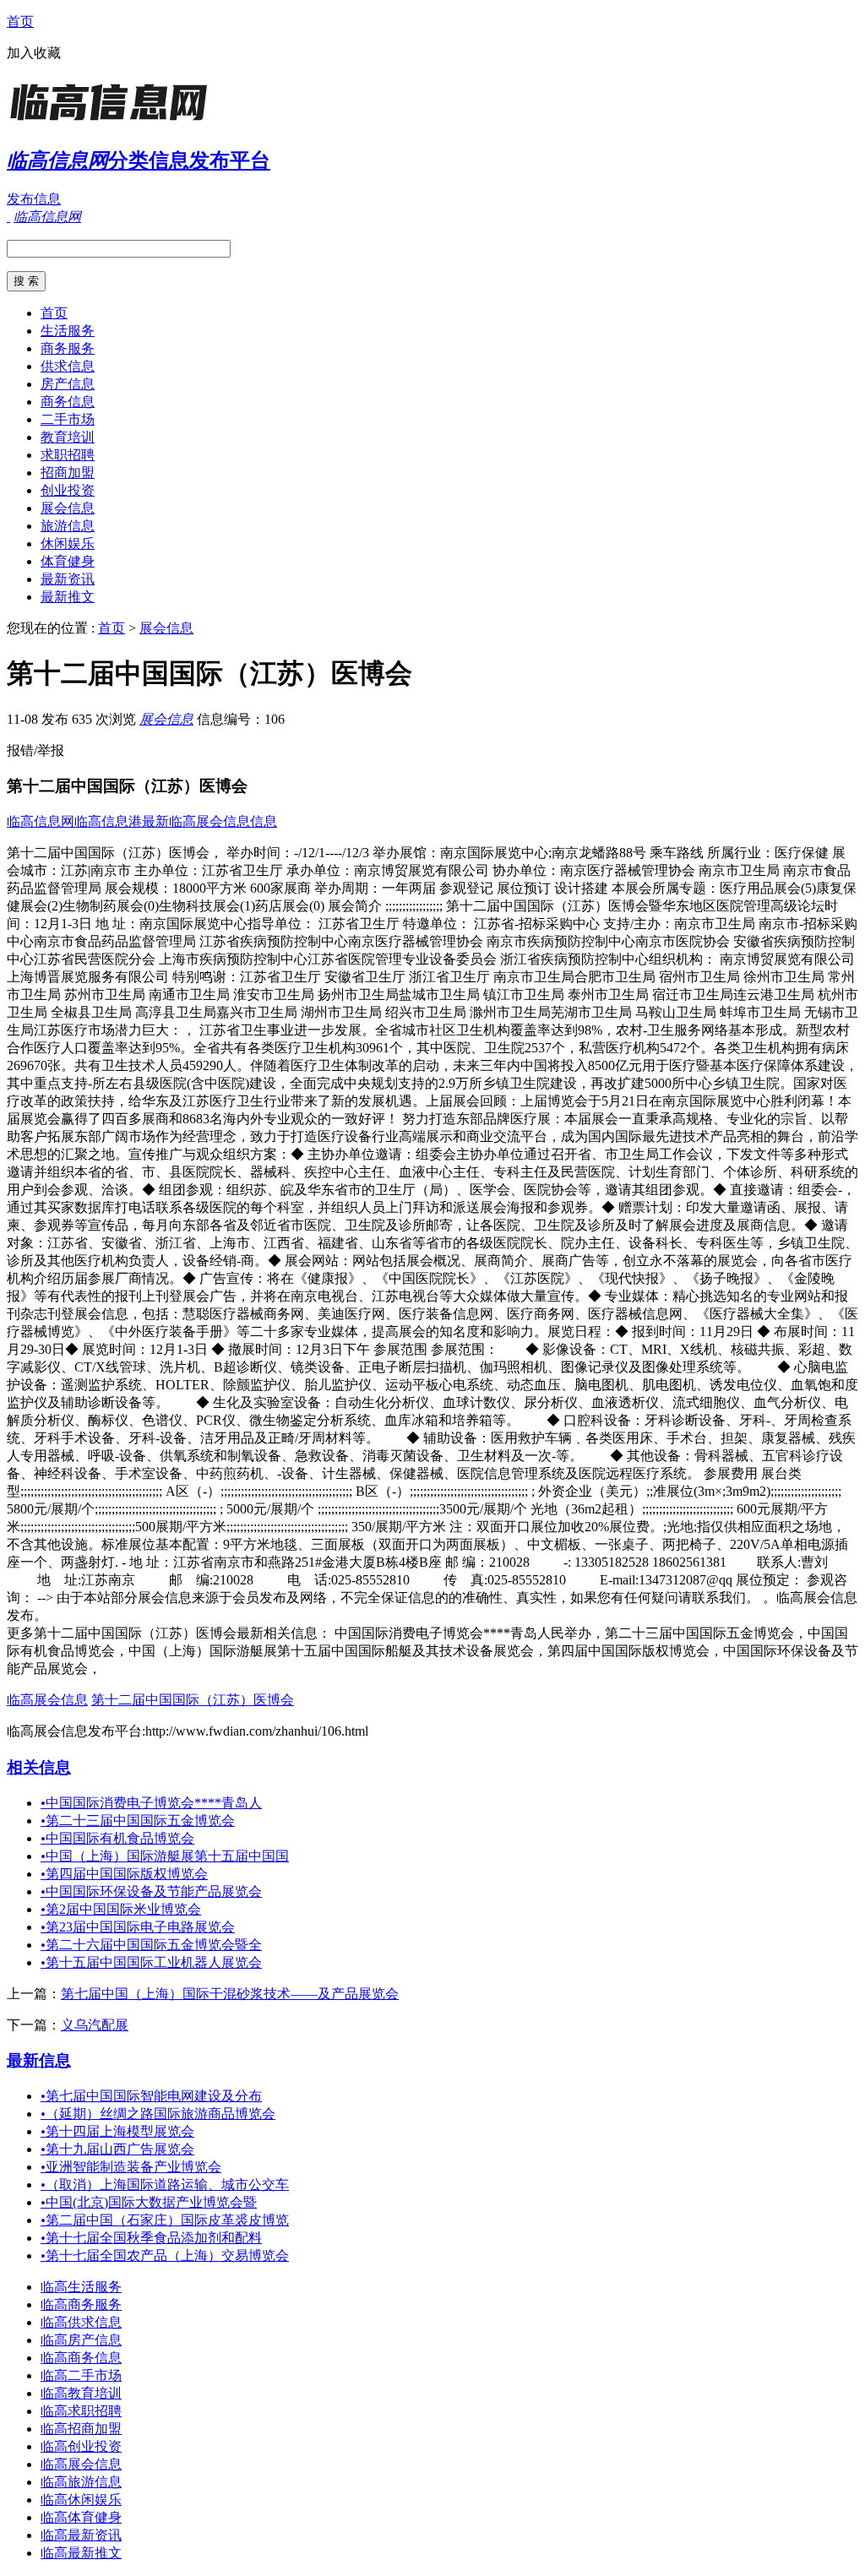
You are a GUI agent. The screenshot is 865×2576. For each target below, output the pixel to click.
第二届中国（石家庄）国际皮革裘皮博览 (165, 2220)
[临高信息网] (112, 122)
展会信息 (68, 508)
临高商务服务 (81, 2304)
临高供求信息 (81, 2322)
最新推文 (68, 597)
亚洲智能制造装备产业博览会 (131, 2167)
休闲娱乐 (68, 543)
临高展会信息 (47, 1700)
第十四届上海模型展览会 (117, 2131)
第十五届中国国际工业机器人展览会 (151, 1962)
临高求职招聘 (81, 2411)
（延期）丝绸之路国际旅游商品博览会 (158, 2114)
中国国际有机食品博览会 (117, 1838)
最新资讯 (68, 579)
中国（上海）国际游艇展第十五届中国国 (165, 1856)
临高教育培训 (81, 2393)
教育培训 (68, 437)
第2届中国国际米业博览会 (121, 1909)
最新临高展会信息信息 (209, 821)
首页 (20, 22)
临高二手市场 (81, 2375)
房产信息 (68, 384)
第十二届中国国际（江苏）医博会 (193, 1700)
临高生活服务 (81, 2287)
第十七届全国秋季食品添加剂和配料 (151, 2238)
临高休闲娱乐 (81, 2500)
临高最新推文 (81, 2553)
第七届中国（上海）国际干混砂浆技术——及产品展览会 (230, 1994)
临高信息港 (108, 821)
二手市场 (68, 419)
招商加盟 (68, 473)
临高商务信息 (81, 2358)
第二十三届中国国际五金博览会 (138, 1821)
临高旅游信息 (81, 2482)
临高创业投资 (81, 2446)
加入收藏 (34, 53)
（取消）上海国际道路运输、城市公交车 (165, 2185)
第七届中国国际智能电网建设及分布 (151, 2096)
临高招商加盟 (81, 2429)
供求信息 (68, 366)
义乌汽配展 (95, 2025)
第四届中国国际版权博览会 (124, 1874)
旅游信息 (68, 526)
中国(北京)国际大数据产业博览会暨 (149, 2202)
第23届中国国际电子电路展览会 (138, 1927)
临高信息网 (41, 821)
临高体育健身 (81, 2517)
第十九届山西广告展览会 (117, 2149)
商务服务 (68, 348)
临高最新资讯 (81, 2535)
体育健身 (68, 561)
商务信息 (68, 402)
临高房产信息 (81, 2340)
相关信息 (39, 1767)
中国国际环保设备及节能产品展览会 (151, 1891)
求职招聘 (68, 455)
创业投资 (68, 490)
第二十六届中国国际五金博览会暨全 (151, 1945)
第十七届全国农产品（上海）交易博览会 (165, 2255)
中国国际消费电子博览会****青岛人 (151, 1803)
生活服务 (68, 331)
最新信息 (39, 2060)
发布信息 (34, 199)
